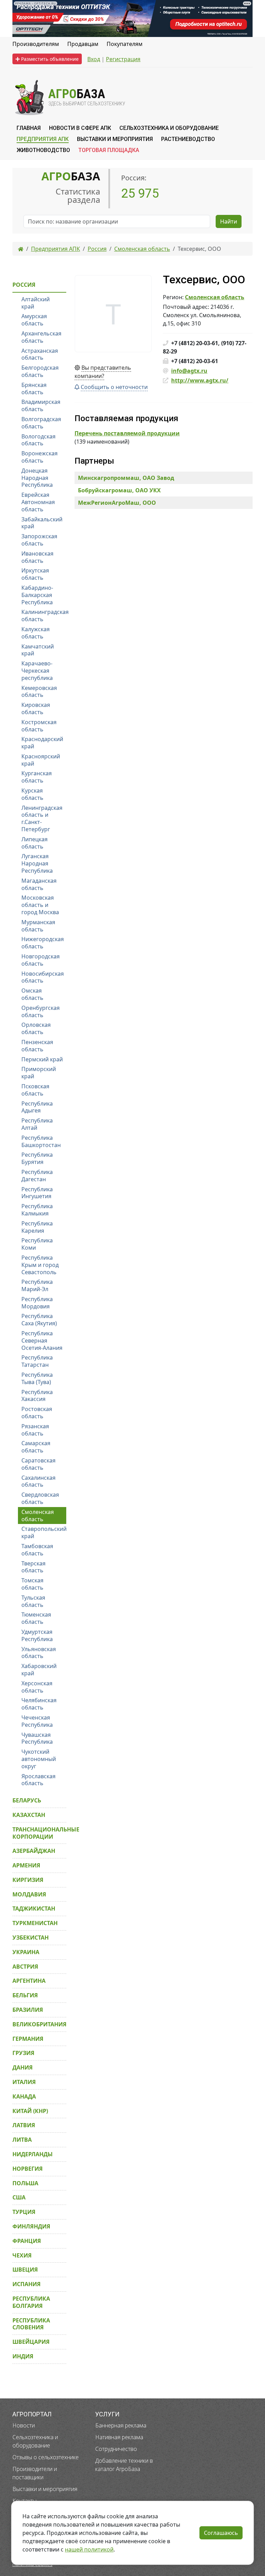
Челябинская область (39, 1704)
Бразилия (28, 2010)
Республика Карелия (37, 1227)
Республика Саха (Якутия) (39, 1320)
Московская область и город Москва (40, 905)
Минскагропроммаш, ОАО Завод (126, 478)
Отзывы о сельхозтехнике (46, 2457)
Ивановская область (37, 557)
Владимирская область (41, 405)
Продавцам (83, 44)
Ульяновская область (39, 1653)
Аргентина (29, 1981)
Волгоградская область (41, 423)
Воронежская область (40, 457)
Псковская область (35, 1090)
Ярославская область (38, 1780)
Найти (229, 221)
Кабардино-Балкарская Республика (37, 595)
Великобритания (39, 2024)
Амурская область (34, 320)
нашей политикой (89, 2549)
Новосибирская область (43, 977)
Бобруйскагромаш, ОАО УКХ (119, 490)
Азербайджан (34, 1851)
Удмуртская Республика (37, 1635)
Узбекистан (31, 1938)
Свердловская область (40, 1498)
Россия (24, 285)
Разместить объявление (49, 59)
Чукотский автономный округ (39, 1759)
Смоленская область (215, 297)
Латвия (24, 2125)
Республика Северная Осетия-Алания (42, 1341)
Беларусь (27, 1800)
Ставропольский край (44, 1532)
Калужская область (36, 633)
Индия (23, 2356)
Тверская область (33, 1567)
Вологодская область (38, 440)
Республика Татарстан (37, 1361)
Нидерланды (33, 2154)
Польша (25, 2183)
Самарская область (36, 1447)
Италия (24, 2082)
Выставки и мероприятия (45, 2489)
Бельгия (25, 1995)
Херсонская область (37, 1687)
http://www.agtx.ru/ (200, 380)
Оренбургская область (41, 1011)
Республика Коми (37, 1244)
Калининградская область (44, 615)
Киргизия (28, 1880)
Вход (94, 59)
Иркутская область (35, 574)
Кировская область (36, 708)
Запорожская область (39, 540)
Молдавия (29, 1894)
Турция (24, 2212)
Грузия (23, 2053)
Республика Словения (31, 2324)
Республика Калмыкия (37, 1210)
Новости (24, 2425)
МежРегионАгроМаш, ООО (117, 503)
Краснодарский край (42, 743)
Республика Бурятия (37, 1158)
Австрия (25, 1967)
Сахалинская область (38, 1481)
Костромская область (39, 726)
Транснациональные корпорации (39, 1833)
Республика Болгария (31, 2302)
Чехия (22, 2255)
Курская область (32, 794)
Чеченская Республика (37, 1721)
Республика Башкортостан (41, 1141)
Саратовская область (38, 1464)
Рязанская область (35, 1430)
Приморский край (39, 1073)
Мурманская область (38, 926)
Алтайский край (36, 303)
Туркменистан (35, 1923)
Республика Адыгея (37, 1107)
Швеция (25, 2270)
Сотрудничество (116, 2449)
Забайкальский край (42, 523)
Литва (22, 2140)
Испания (27, 2284)
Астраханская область (40, 354)
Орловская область (36, 1028)
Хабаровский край (39, 1670)
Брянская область (34, 389)
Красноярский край (41, 760)
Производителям (36, 44)
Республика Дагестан (37, 1176)
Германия (28, 2039)
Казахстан (29, 1815)
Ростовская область (37, 1413)
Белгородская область (40, 371)
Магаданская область (39, 884)
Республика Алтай (37, 1124)
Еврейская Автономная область (38, 502)
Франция (27, 2241)
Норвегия (28, 2169)
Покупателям (125, 44)
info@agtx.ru (189, 371)
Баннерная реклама (121, 2425)
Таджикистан (34, 1909)
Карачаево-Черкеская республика (37, 671)
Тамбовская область (37, 1550)
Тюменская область (36, 1618)
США (19, 2197)
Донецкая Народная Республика (37, 478)
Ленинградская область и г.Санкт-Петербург (42, 818)
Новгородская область (41, 960)
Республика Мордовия (37, 1303)
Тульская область (33, 1601)
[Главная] (21, 249)
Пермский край (42, 1059)
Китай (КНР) (30, 2111)
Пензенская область (37, 1046)
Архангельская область (41, 337)
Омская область (32, 994)
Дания (23, 2067)
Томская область (32, 1584)
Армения (26, 1865)
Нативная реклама (119, 2437)
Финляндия (31, 2226)
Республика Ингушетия (37, 1193)
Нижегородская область (43, 943)
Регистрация (123, 59)
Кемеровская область (39, 692)
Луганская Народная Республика (37, 863)
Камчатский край (38, 650)
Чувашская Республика (37, 1738)
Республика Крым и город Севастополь (40, 1265)
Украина (26, 1952)
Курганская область (37, 777)
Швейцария (31, 2342)
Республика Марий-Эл (37, 1285)
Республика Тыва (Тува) (37, 1378)
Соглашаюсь (221, 2533)
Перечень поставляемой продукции (127, 433)
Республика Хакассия (37, 1396)
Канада (24, 2096)
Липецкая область (35, 843)
